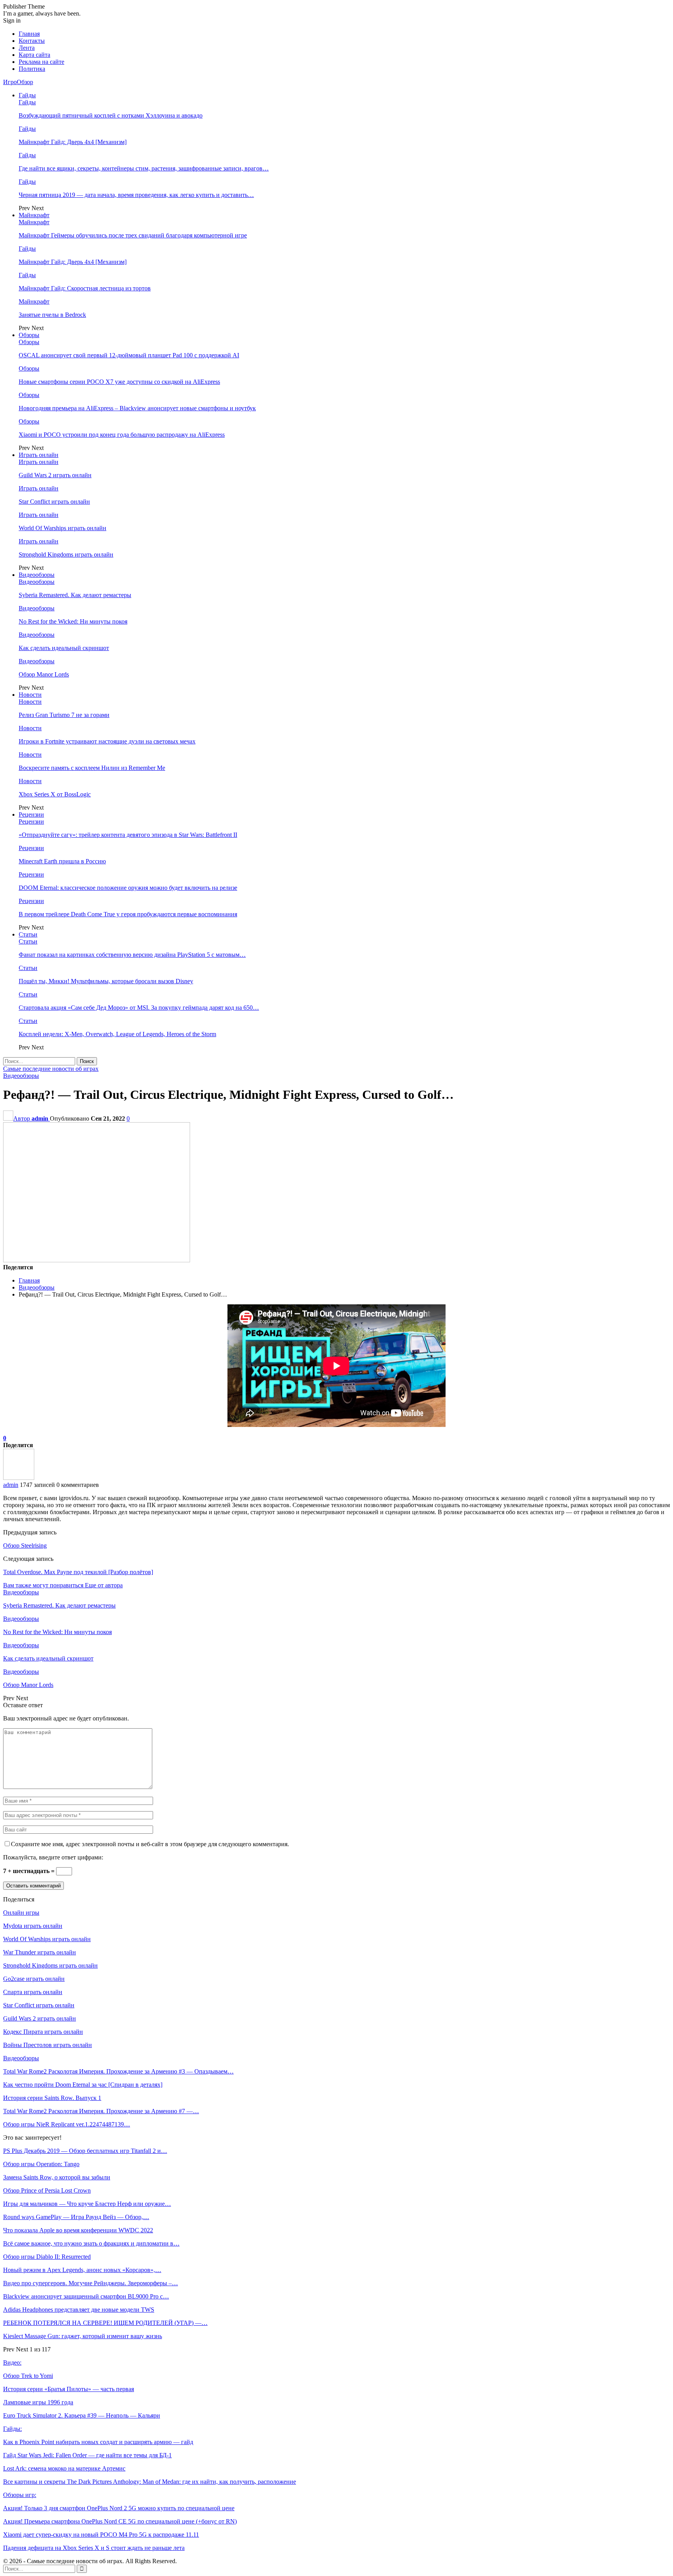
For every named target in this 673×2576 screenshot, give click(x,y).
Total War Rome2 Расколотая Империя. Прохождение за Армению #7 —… (101, 2111)
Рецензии (31, 814)
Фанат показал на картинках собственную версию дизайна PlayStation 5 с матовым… (132, 955)
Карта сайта (34, 55)
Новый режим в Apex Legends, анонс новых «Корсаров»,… (82, 2270)
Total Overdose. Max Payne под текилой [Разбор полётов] (78, 1572)
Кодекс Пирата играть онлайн (43, 2032)
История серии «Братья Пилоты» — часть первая (69, 2389)
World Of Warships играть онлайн (63, 528)
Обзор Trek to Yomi (28, 2376)
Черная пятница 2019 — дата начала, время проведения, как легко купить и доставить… (136, 195)
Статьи (28, 934)
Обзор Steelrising (25, 1545)
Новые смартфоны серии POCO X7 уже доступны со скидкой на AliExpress (119, 382)
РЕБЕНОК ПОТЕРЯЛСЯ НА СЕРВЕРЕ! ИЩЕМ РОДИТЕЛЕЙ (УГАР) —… (105, 2323)
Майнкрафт (34, 215)
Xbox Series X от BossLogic (55, 794)
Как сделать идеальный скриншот (64, 648)
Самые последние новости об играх (51, 1069)
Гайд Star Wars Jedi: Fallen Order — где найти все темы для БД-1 (87, 2455)
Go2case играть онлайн (34, 1979)
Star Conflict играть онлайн (54, 502)
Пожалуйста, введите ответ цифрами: (53, 1857)
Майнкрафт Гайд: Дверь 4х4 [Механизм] (73, 142)
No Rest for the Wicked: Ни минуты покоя (73, 621)
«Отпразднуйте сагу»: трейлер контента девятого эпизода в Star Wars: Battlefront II (128, 835)
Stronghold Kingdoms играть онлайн (66, 554)
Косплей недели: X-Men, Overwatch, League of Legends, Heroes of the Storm (117, 1034)
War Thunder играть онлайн (40, 1952)
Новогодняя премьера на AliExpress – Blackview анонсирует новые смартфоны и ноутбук (137, 408)
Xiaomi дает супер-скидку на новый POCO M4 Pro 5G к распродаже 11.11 (101, 2535)
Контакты (32, 41)
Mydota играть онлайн (33, 1926)
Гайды (27, 95)
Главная (29, 34)
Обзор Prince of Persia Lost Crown (47, 2190)
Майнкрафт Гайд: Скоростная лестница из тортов (85, 288)
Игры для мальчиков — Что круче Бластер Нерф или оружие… (87, 2204)
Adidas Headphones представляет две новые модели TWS (79, 2310)
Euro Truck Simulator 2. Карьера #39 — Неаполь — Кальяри (82, 2415)
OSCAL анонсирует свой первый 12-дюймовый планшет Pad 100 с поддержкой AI (129, 355)
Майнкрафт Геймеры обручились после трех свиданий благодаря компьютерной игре (133, 235)
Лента (27, 48)
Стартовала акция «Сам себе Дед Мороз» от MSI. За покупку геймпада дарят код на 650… (139, 1008)
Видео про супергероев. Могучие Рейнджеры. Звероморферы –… (91, 2283)
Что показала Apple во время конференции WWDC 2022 (78, 2230)
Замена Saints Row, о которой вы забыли (57, 2177)
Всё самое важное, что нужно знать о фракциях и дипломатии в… (91, 2243)
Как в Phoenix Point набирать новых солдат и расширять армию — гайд (98, 2442)
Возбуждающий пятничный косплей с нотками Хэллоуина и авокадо (111, 115)
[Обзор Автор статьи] (19, 1478)
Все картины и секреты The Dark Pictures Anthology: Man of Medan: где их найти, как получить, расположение (150, 2482)
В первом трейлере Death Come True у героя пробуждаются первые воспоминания (128, 914)
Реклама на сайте (41, 62)
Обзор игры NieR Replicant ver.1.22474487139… (67, 2124)
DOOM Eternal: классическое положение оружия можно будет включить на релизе (128, 888)
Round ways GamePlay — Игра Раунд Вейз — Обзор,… (76, 2217)
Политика (32, 69)
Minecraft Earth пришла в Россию (62, 861)
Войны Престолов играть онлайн (48, 2045)
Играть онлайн (39, 455)
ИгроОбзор (18, 82)
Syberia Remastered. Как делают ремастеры (75, 595)
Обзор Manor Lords (44, 674)
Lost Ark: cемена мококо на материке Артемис (64, 2468)
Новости (30, 695)
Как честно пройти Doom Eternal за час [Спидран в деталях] (83, 2085)
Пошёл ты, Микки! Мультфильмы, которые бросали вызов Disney (106, 981)
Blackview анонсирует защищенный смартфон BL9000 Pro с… (86, 2296)
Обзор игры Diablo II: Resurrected (47, 2257)
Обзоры (29, 335)
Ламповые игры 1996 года (38, 2402)
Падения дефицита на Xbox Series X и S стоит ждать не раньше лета (94, 2548)
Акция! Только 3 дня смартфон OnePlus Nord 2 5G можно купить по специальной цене (119, 2508)
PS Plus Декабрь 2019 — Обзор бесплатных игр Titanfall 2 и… (85, 2151)
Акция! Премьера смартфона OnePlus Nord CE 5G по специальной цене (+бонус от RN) (120, 2521)
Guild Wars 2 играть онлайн (55, 475)
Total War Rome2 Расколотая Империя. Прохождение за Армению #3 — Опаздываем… (118, 2071)
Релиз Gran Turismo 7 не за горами (64, 715)
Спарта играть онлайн (33, 1992)
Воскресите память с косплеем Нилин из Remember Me (92, 768)
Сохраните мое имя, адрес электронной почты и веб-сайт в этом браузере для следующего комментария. (150, 1844)
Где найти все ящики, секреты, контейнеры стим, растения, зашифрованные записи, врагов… (144, 168)
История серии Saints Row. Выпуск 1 (52, 2098)
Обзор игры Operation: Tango (41, 2164)
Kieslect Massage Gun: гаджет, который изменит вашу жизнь (83, 2336)
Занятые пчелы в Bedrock (52, 315)
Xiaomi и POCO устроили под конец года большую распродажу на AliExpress (122, 435)
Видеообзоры (37, 575)
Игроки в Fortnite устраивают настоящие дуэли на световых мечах (107, 741)
